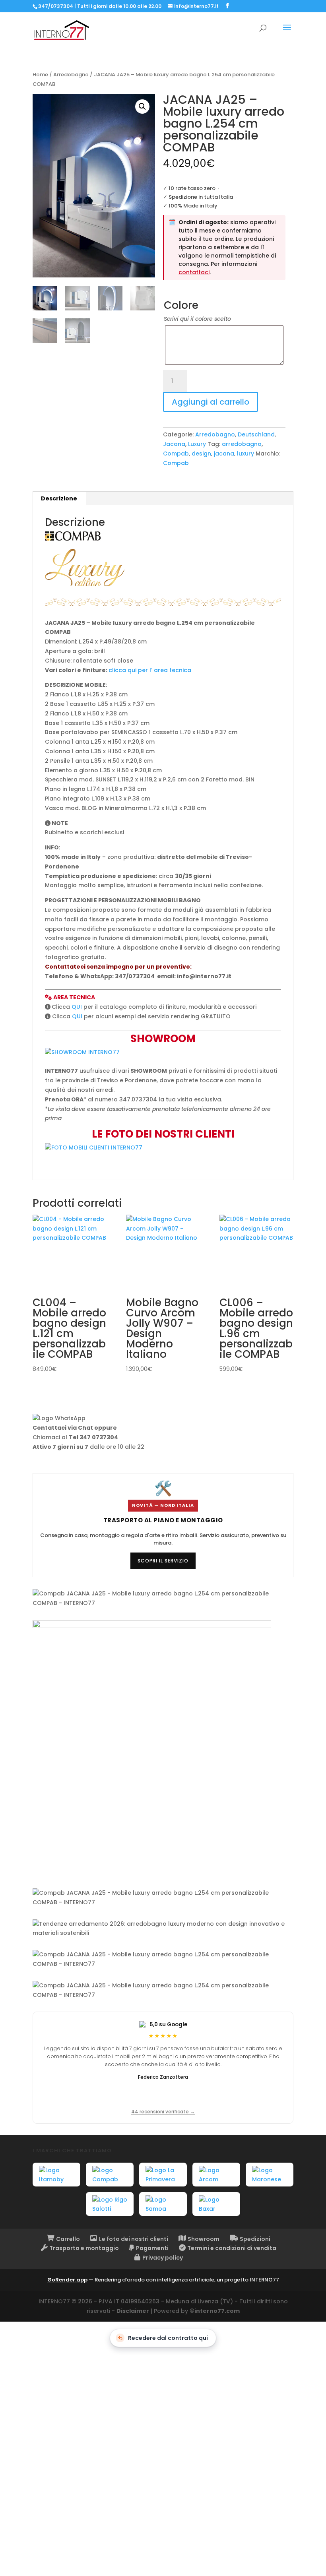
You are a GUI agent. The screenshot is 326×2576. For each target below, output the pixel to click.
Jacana (174, 444)
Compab (176, 454)
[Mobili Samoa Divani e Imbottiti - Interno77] (163, 2204)
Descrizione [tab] (59, 498)
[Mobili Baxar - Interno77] (216, 2204)
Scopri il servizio (163, 1561)
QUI (77, 1007)
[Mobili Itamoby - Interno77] (56, 2175)
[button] (142, 107)
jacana (224, 454)
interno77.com (217, 2311)
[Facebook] (227, 6)
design (201, 454)
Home (40, 75)
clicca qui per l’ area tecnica (150, 670)
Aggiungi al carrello (211, 402)
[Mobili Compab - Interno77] (110, 2175)
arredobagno (242, 444)
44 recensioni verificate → (163, 2112)
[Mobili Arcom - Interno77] (216, 2175)
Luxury (197, 444)
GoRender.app (67, 2280)
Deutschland (256, 434)
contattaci (194, 272)
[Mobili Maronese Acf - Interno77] (270, 2175)
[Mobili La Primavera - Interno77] (163, 2175)
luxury (245, 454)
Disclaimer (133, 2311)
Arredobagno (71, 75)
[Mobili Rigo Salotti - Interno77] (110, 2204)
